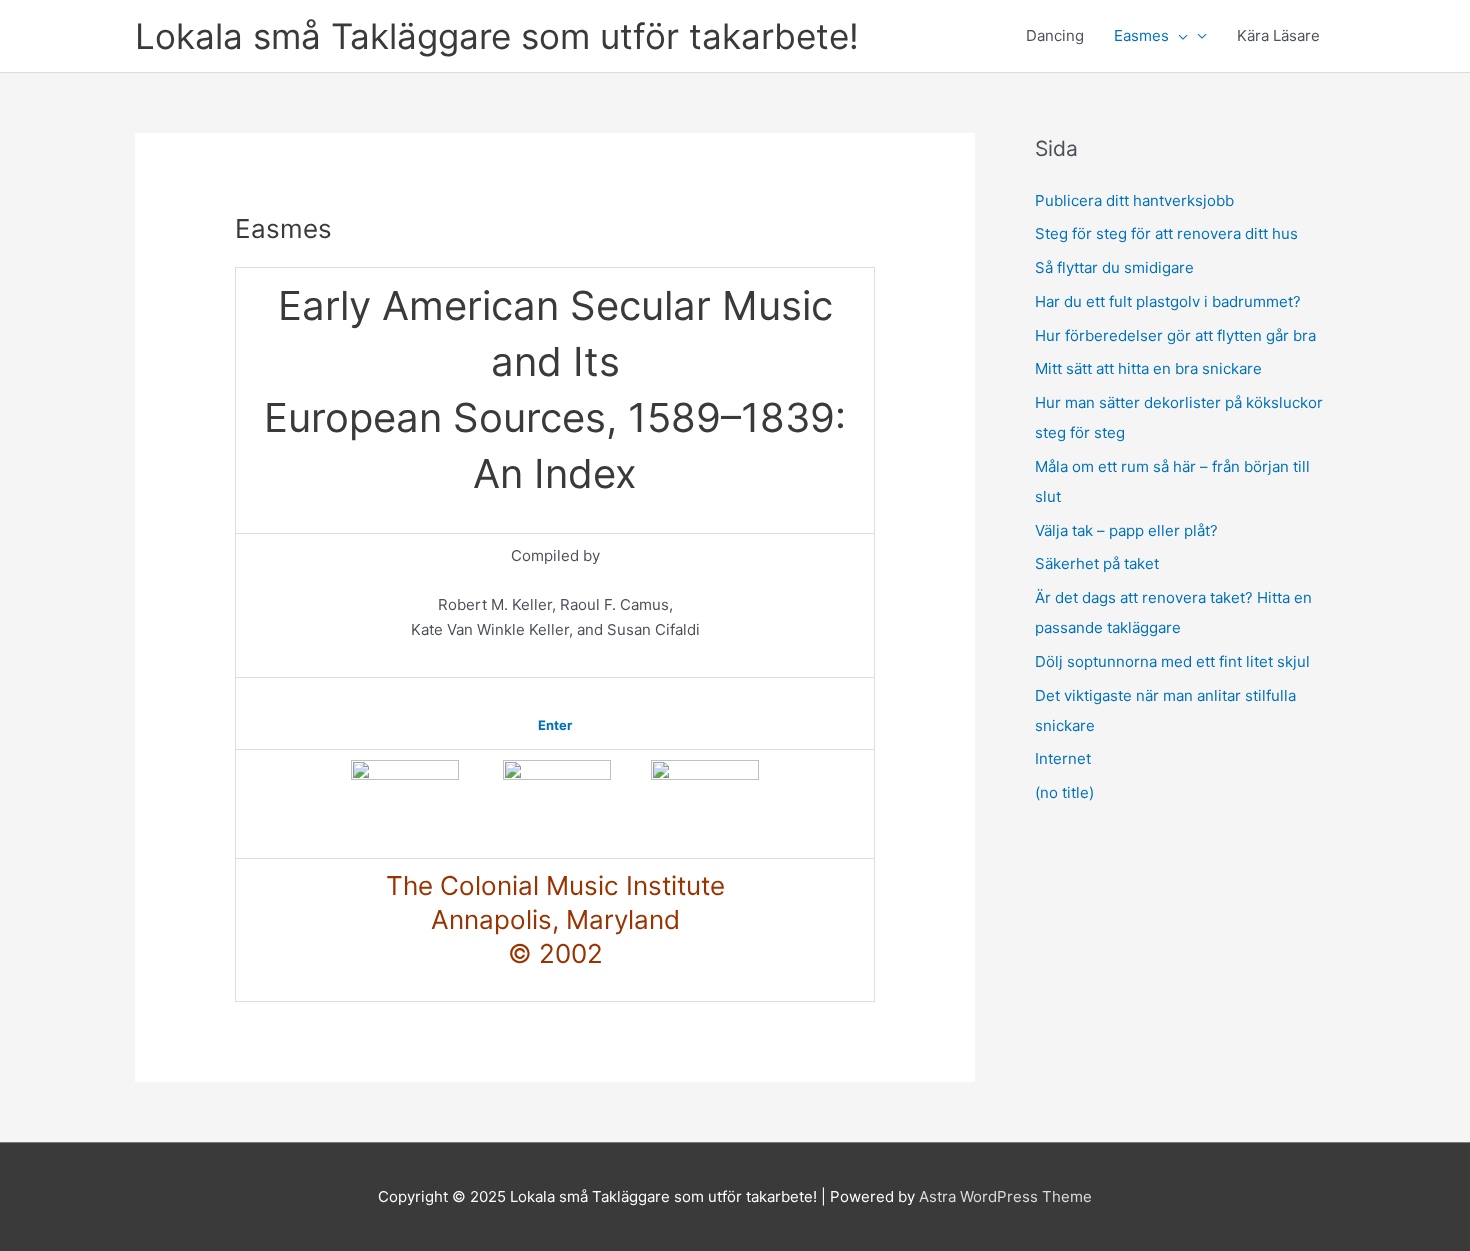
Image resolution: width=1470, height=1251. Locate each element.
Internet (1063, 758)
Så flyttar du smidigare (1114, 267)
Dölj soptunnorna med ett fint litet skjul (1172, 661)
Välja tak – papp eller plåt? (1126, 530)
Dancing (1055, 35)
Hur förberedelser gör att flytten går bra (1175, 335)
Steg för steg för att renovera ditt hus (1166, 233)
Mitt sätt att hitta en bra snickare (1148, 368)
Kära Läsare (1278, 35)
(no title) (1064, 792)
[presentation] (1178, 36)
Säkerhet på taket (1097, 563)
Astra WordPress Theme (1005, 1196)
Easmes (1141, 35)
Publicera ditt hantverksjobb (1134, 200)
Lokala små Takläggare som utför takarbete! (497, 36)
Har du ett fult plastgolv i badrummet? (1168, 301)
